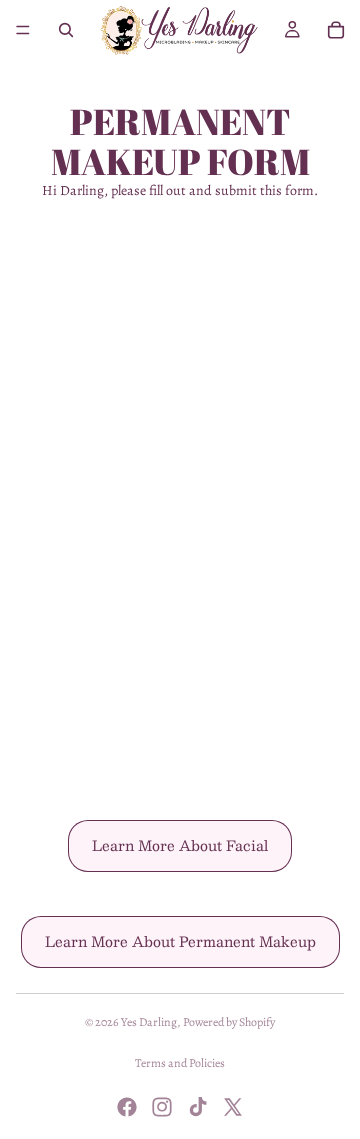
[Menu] (23, 30)
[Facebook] (127, 1107)
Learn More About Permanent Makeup (180, 941)
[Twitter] (233, 1107)
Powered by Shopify (229, 1022)
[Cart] (336, 30)
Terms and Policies (180, 1063)
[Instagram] (162, 1107)
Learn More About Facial (180, 845)
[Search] (66, 30)
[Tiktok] (198, 1107)
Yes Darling (149, 1022)
